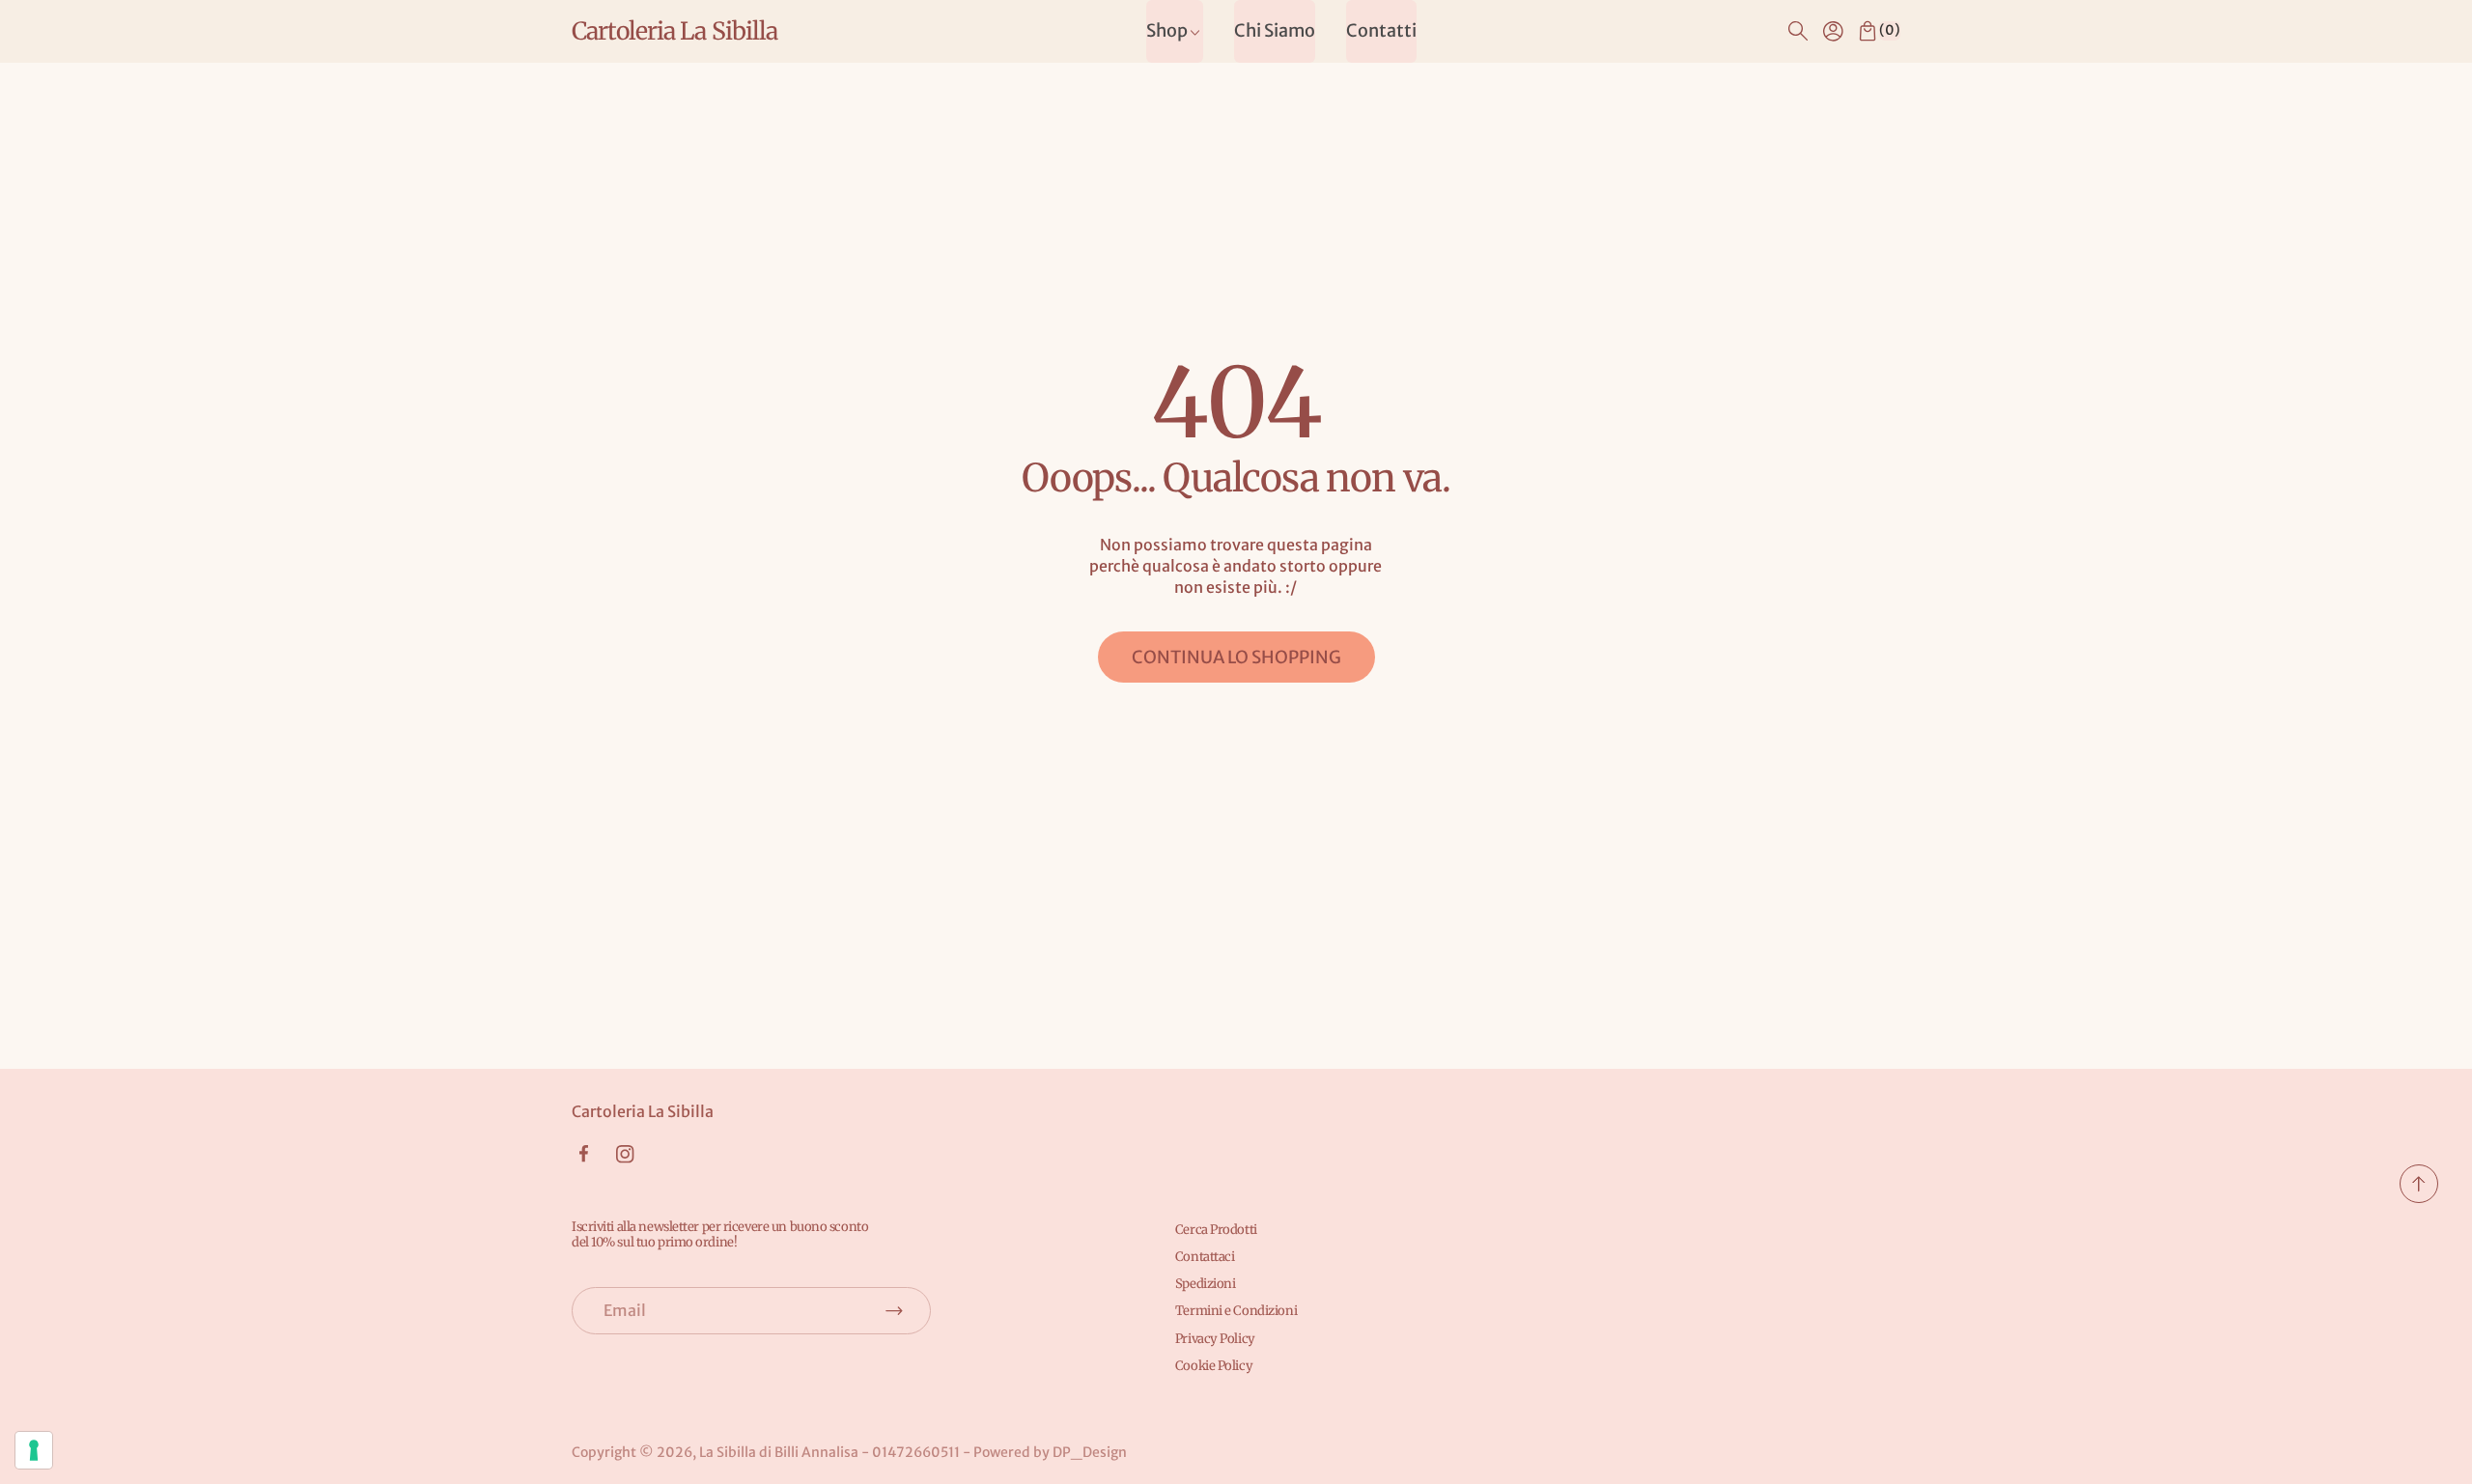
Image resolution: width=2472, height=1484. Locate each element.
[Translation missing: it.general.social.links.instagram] (625, 1154)
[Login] (1833, 31)
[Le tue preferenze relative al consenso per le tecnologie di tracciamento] (34, 1450)
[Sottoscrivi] (894, 1310)
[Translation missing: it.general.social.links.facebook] (583, 1154)
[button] (1798, 31)
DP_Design (1090, 1452)
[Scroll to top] (2419, 1197)
